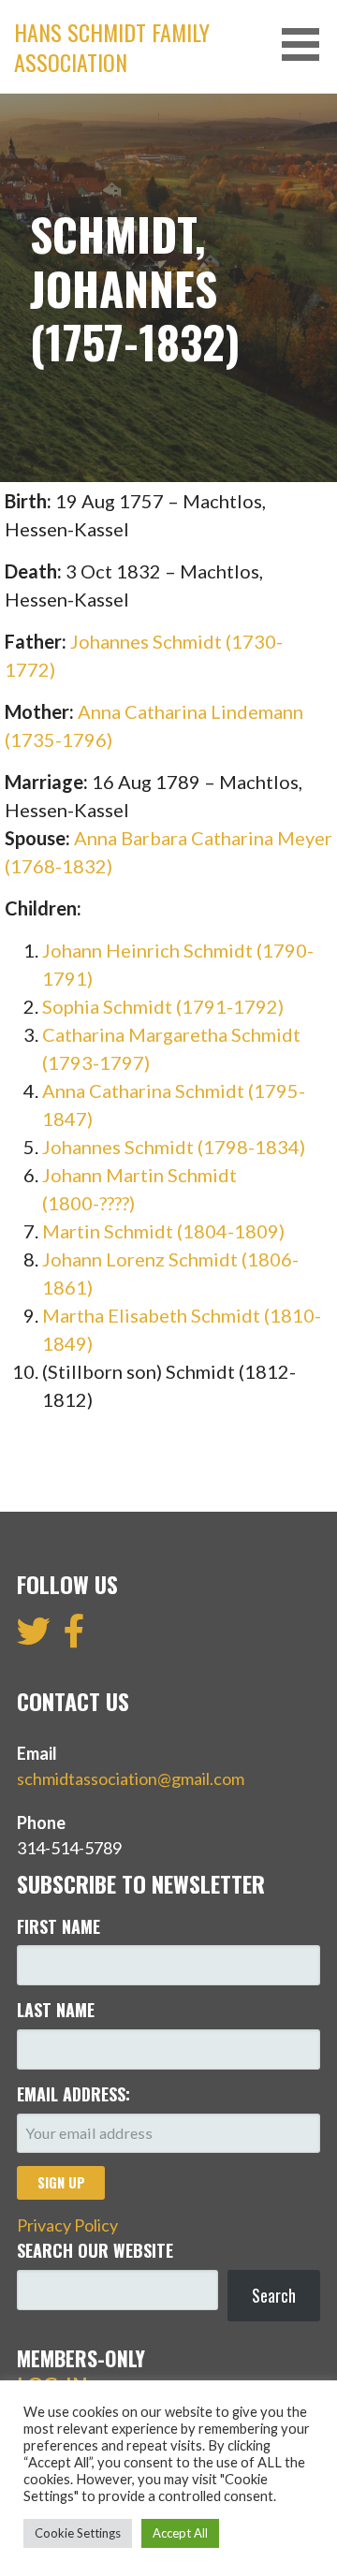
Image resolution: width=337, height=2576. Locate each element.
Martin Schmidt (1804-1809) (163, 1231)
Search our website (95, 2250)
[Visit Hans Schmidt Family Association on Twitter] (34, 1637)
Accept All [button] (180, 2533)
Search (274, 2295)
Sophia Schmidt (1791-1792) (163, 1006)
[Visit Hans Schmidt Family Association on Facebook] (74, 1637)
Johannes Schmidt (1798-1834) (174, 1147)
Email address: (73, 2094)
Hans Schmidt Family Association (112, 47)
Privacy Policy (67, 2225)
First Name (59, 1926)
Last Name (56, 2010)
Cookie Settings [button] (78, 2533)
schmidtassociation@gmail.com (131, 1778)
